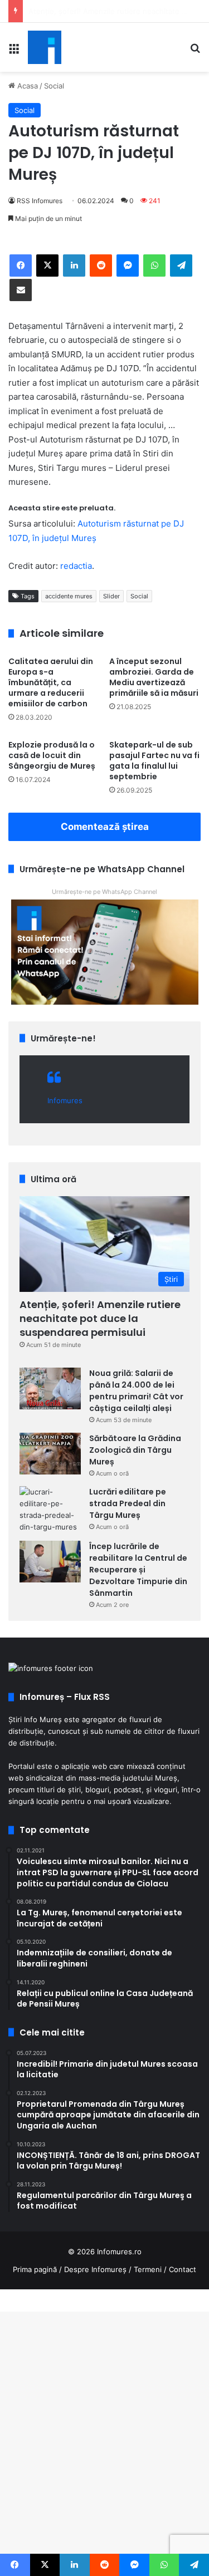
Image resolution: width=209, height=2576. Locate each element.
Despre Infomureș (95, 2269)
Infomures (65, 1100)
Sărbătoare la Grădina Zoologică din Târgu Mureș (135, 1450)
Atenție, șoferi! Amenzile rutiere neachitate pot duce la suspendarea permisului (100, 1318)
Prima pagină (35, 2269)
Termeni (148, 2269)
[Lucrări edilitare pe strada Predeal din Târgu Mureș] (50, 1510)
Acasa (26, 86)
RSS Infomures (40, 201)
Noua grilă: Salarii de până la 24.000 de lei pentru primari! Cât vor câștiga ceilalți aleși (136, 1391)
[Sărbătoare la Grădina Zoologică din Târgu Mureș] (50, 1454)
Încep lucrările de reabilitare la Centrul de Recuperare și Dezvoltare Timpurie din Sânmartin (138, 1570)
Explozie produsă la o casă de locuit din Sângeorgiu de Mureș (52, 755)
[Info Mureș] (45, 47)
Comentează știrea (105, 827)
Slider (111, 596)
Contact (183, 2269)
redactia (76, 566)
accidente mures (69, 596)
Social (54, 86)
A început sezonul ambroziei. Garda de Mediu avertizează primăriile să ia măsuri (154, 677)
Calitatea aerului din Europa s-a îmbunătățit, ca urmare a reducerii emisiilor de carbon (51, 682)
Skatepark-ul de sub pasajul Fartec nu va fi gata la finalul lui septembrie (154, 761)
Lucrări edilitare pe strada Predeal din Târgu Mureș (128, 1503)
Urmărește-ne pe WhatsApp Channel (104, 892)
